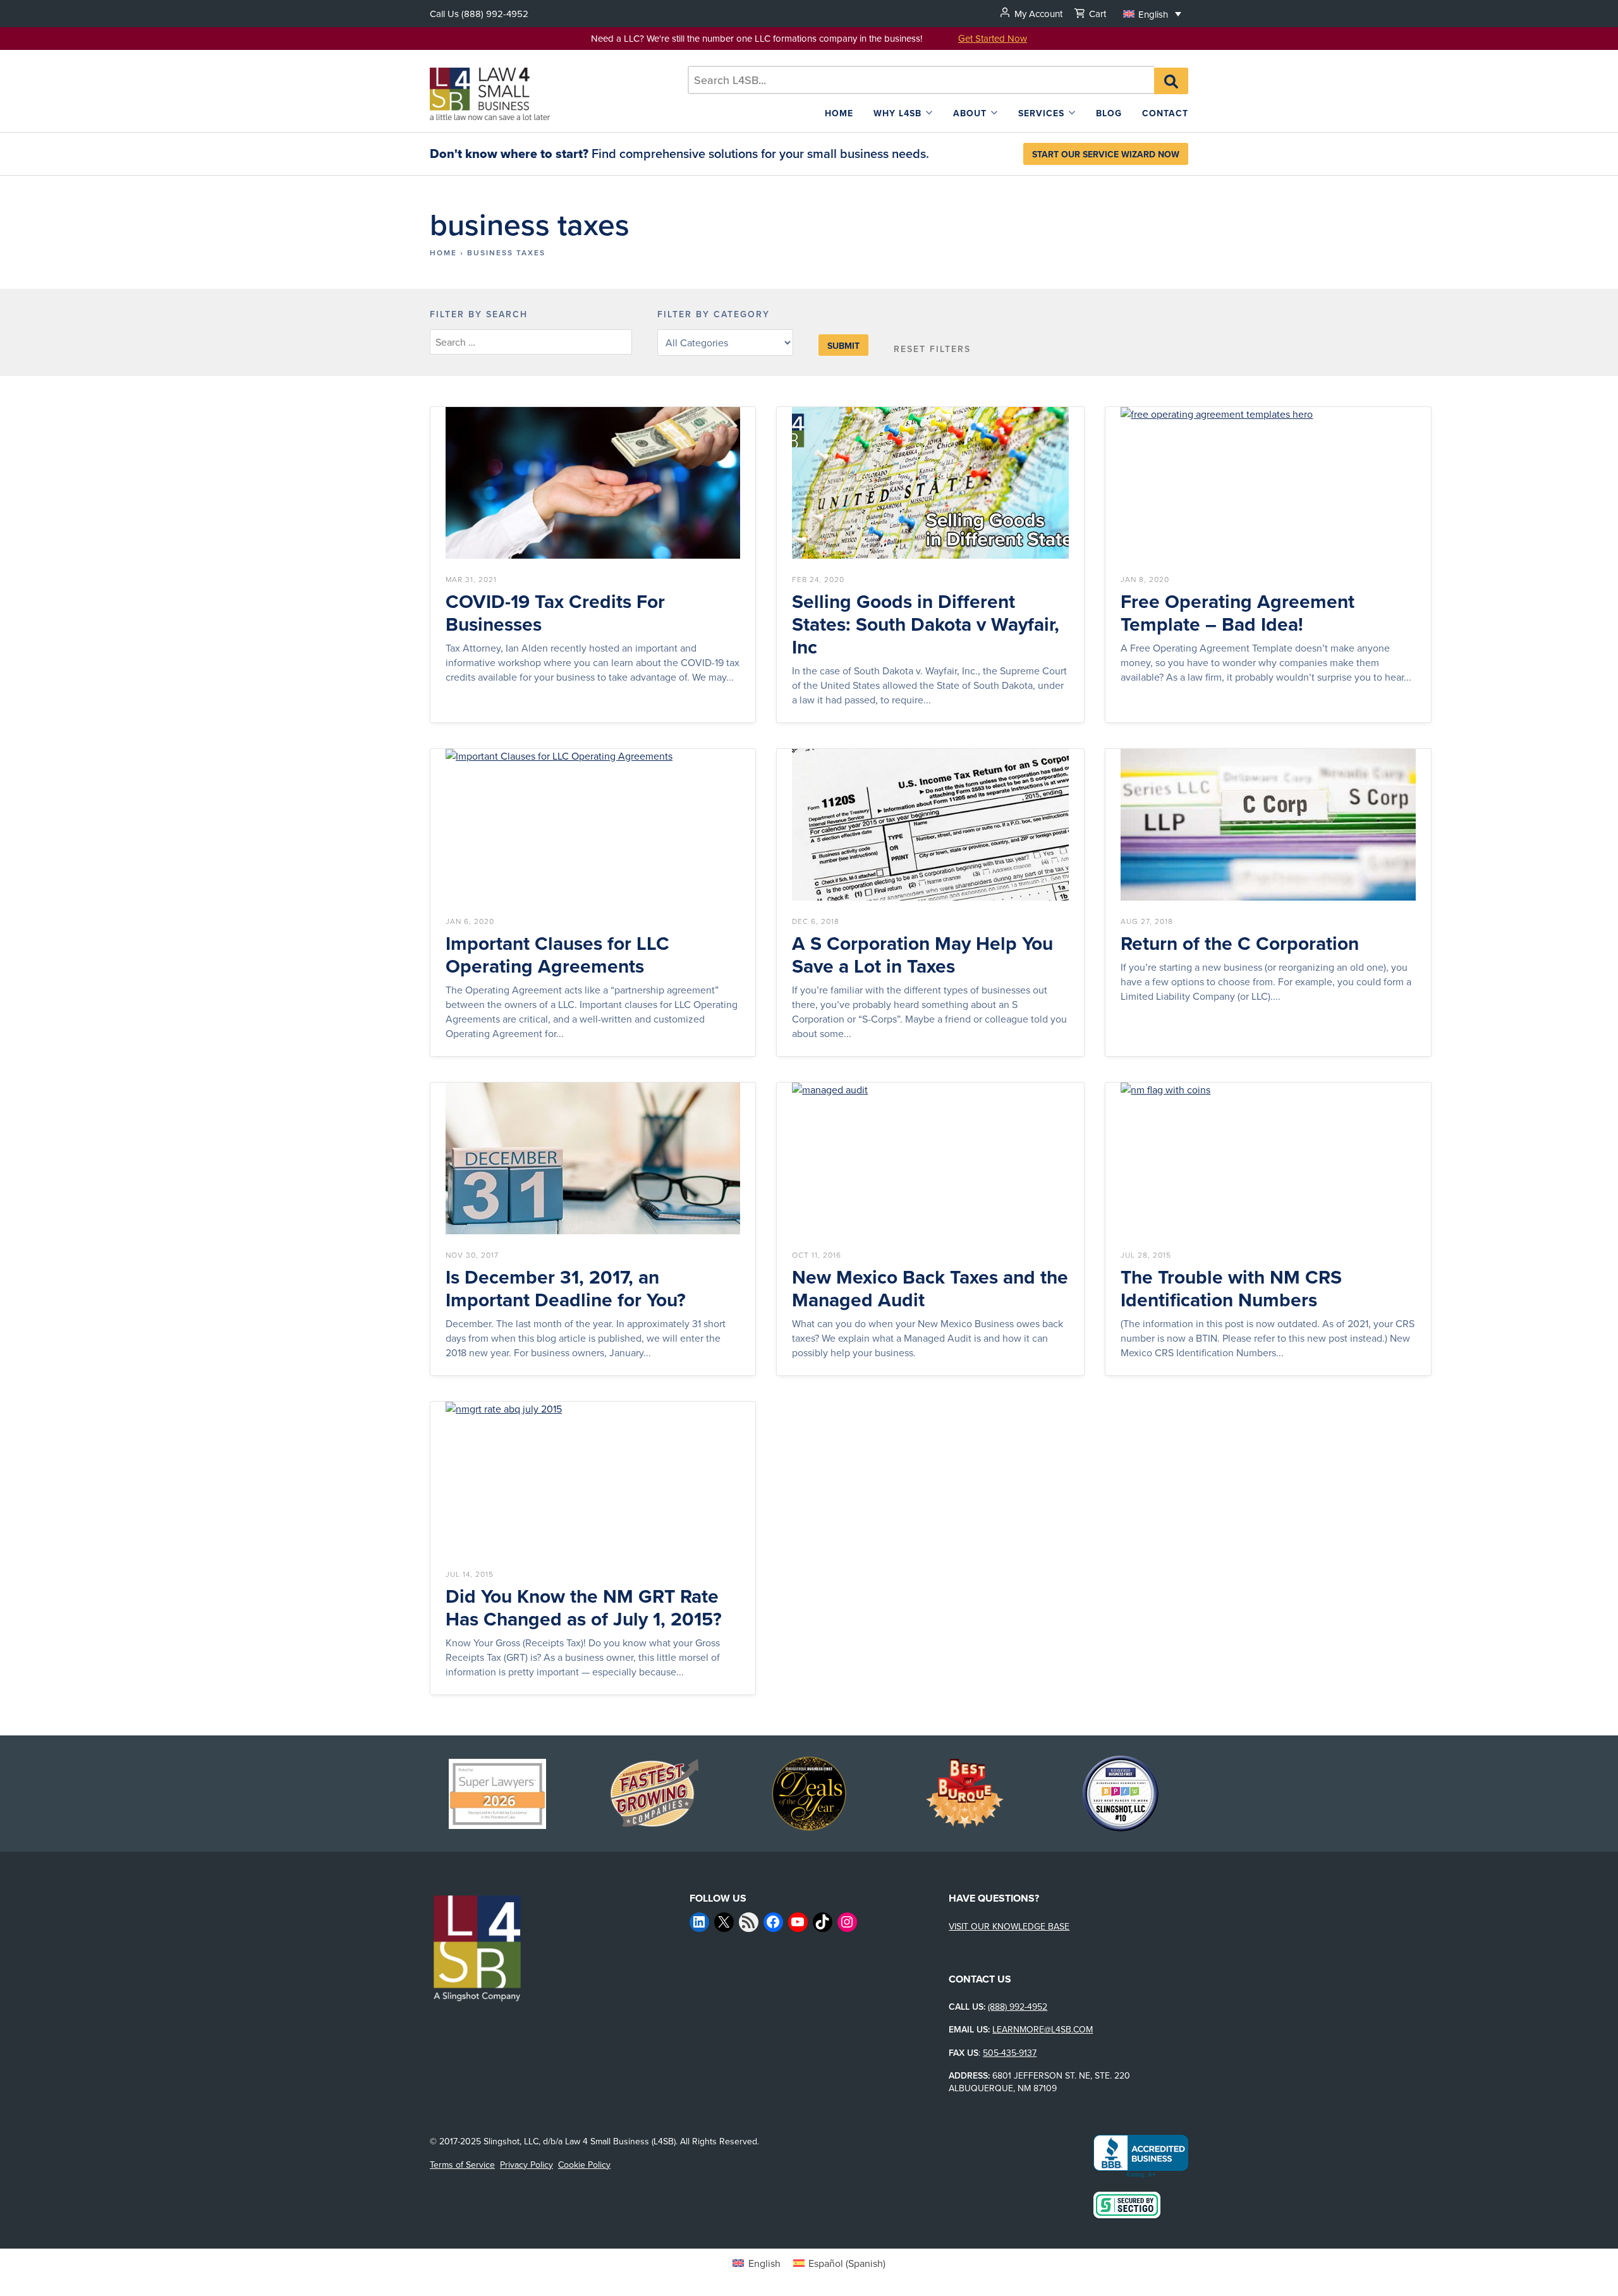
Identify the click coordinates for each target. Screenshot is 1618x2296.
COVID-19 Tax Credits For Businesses (555, 613)
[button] (1152, 14)
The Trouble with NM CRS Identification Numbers (1231, 1289)
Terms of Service (462, 2165)
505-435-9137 (1010, 2053)
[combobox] (921, 80)
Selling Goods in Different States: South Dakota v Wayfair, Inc (926, 624)
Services (1041, 113)
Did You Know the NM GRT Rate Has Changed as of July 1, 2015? (584, 1608)
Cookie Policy (584, 2165)
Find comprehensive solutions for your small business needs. (679, 153)
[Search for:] (921, 80)
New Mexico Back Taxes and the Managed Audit (930, 1289)
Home (839, 113)
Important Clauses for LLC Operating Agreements (557, 955)
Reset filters (932, 349)
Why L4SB (897, 113)
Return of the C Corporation (1240, 944)
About (970, 113)
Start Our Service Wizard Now (1106, 154)
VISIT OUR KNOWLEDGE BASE (1009, 1926)
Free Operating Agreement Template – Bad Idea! (1238, 613)
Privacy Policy (526, 2165)
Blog (1109, 113)
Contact (1165, 113)
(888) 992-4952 (495, 14)
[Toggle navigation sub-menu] (929, 113)
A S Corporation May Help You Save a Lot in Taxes (922, 955)
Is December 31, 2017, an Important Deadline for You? (566, 1289)
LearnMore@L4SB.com (1043, 2029)
